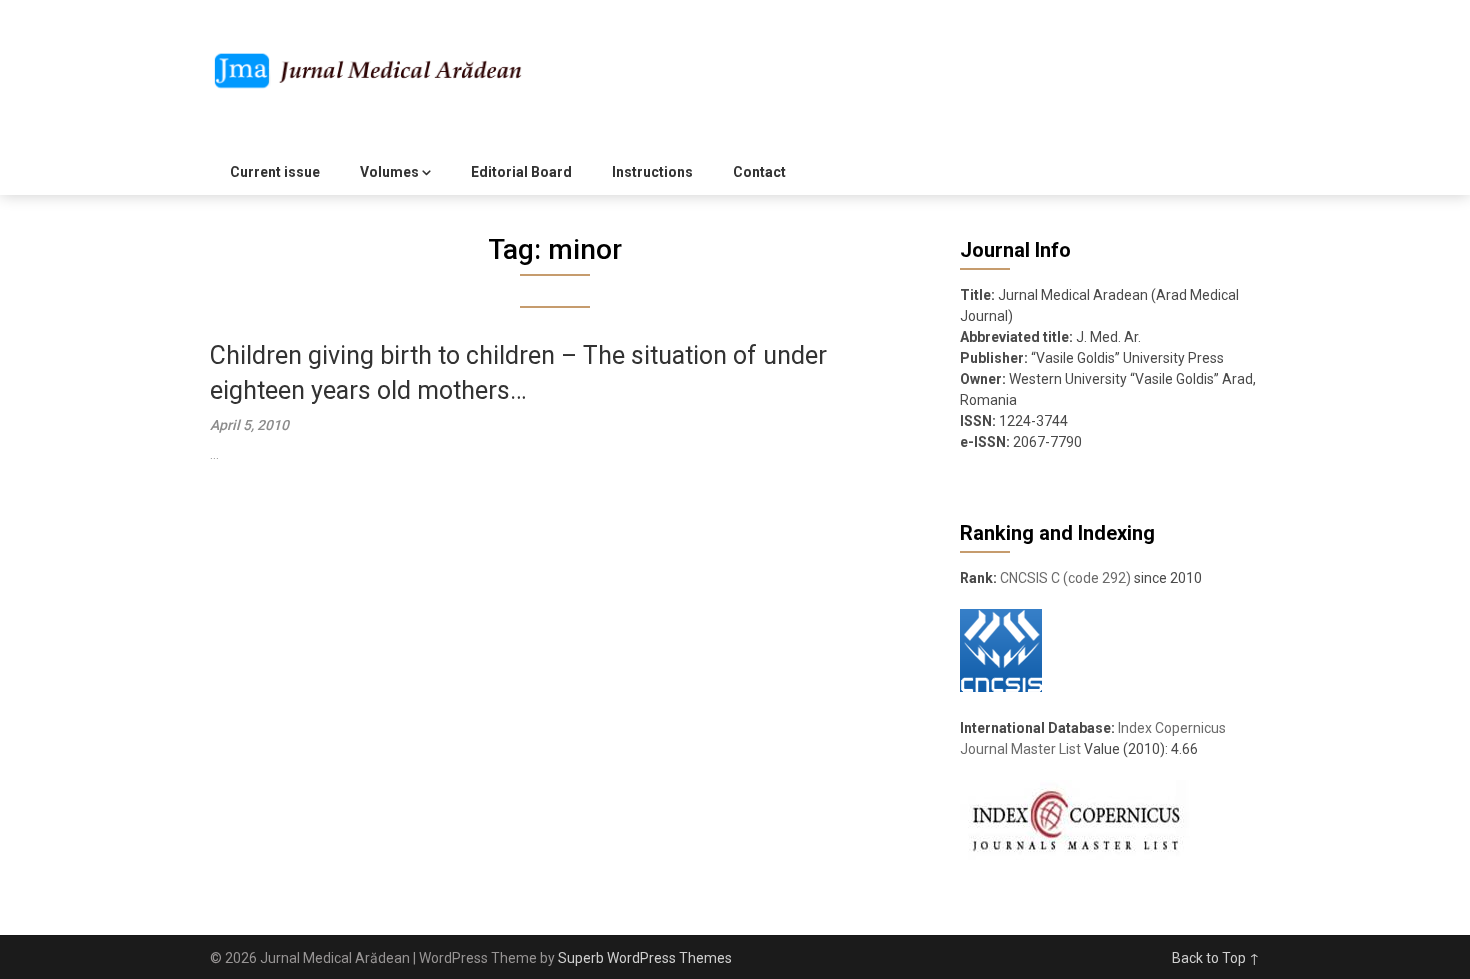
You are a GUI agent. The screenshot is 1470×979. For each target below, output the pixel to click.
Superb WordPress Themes (645, 958)
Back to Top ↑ (1216, 958)
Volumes (389, 172)
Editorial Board (521, 172)
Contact (759, 172)
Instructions (652, 172)
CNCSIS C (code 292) (1065, 578)
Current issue (275, 172)
